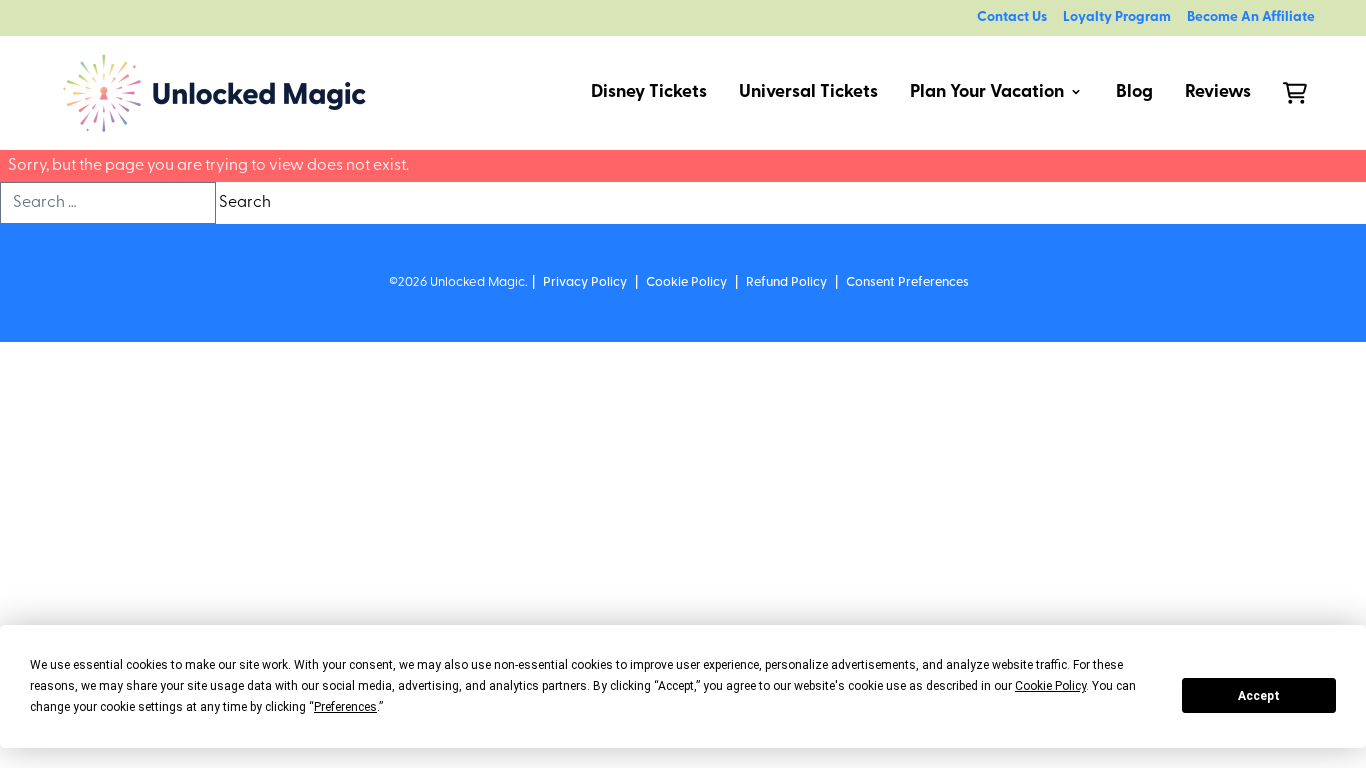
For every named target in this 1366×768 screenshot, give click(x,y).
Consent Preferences (907, 282)
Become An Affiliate (1251, 17)
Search (245, 203)
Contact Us (1012, 17)
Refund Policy (786, 282)
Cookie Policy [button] (1050, 686)
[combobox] (108, 203)
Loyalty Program (1117, 17)
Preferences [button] (345, 707)
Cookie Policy (686, 282)
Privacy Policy (585, 282)
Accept (1259, 696)
